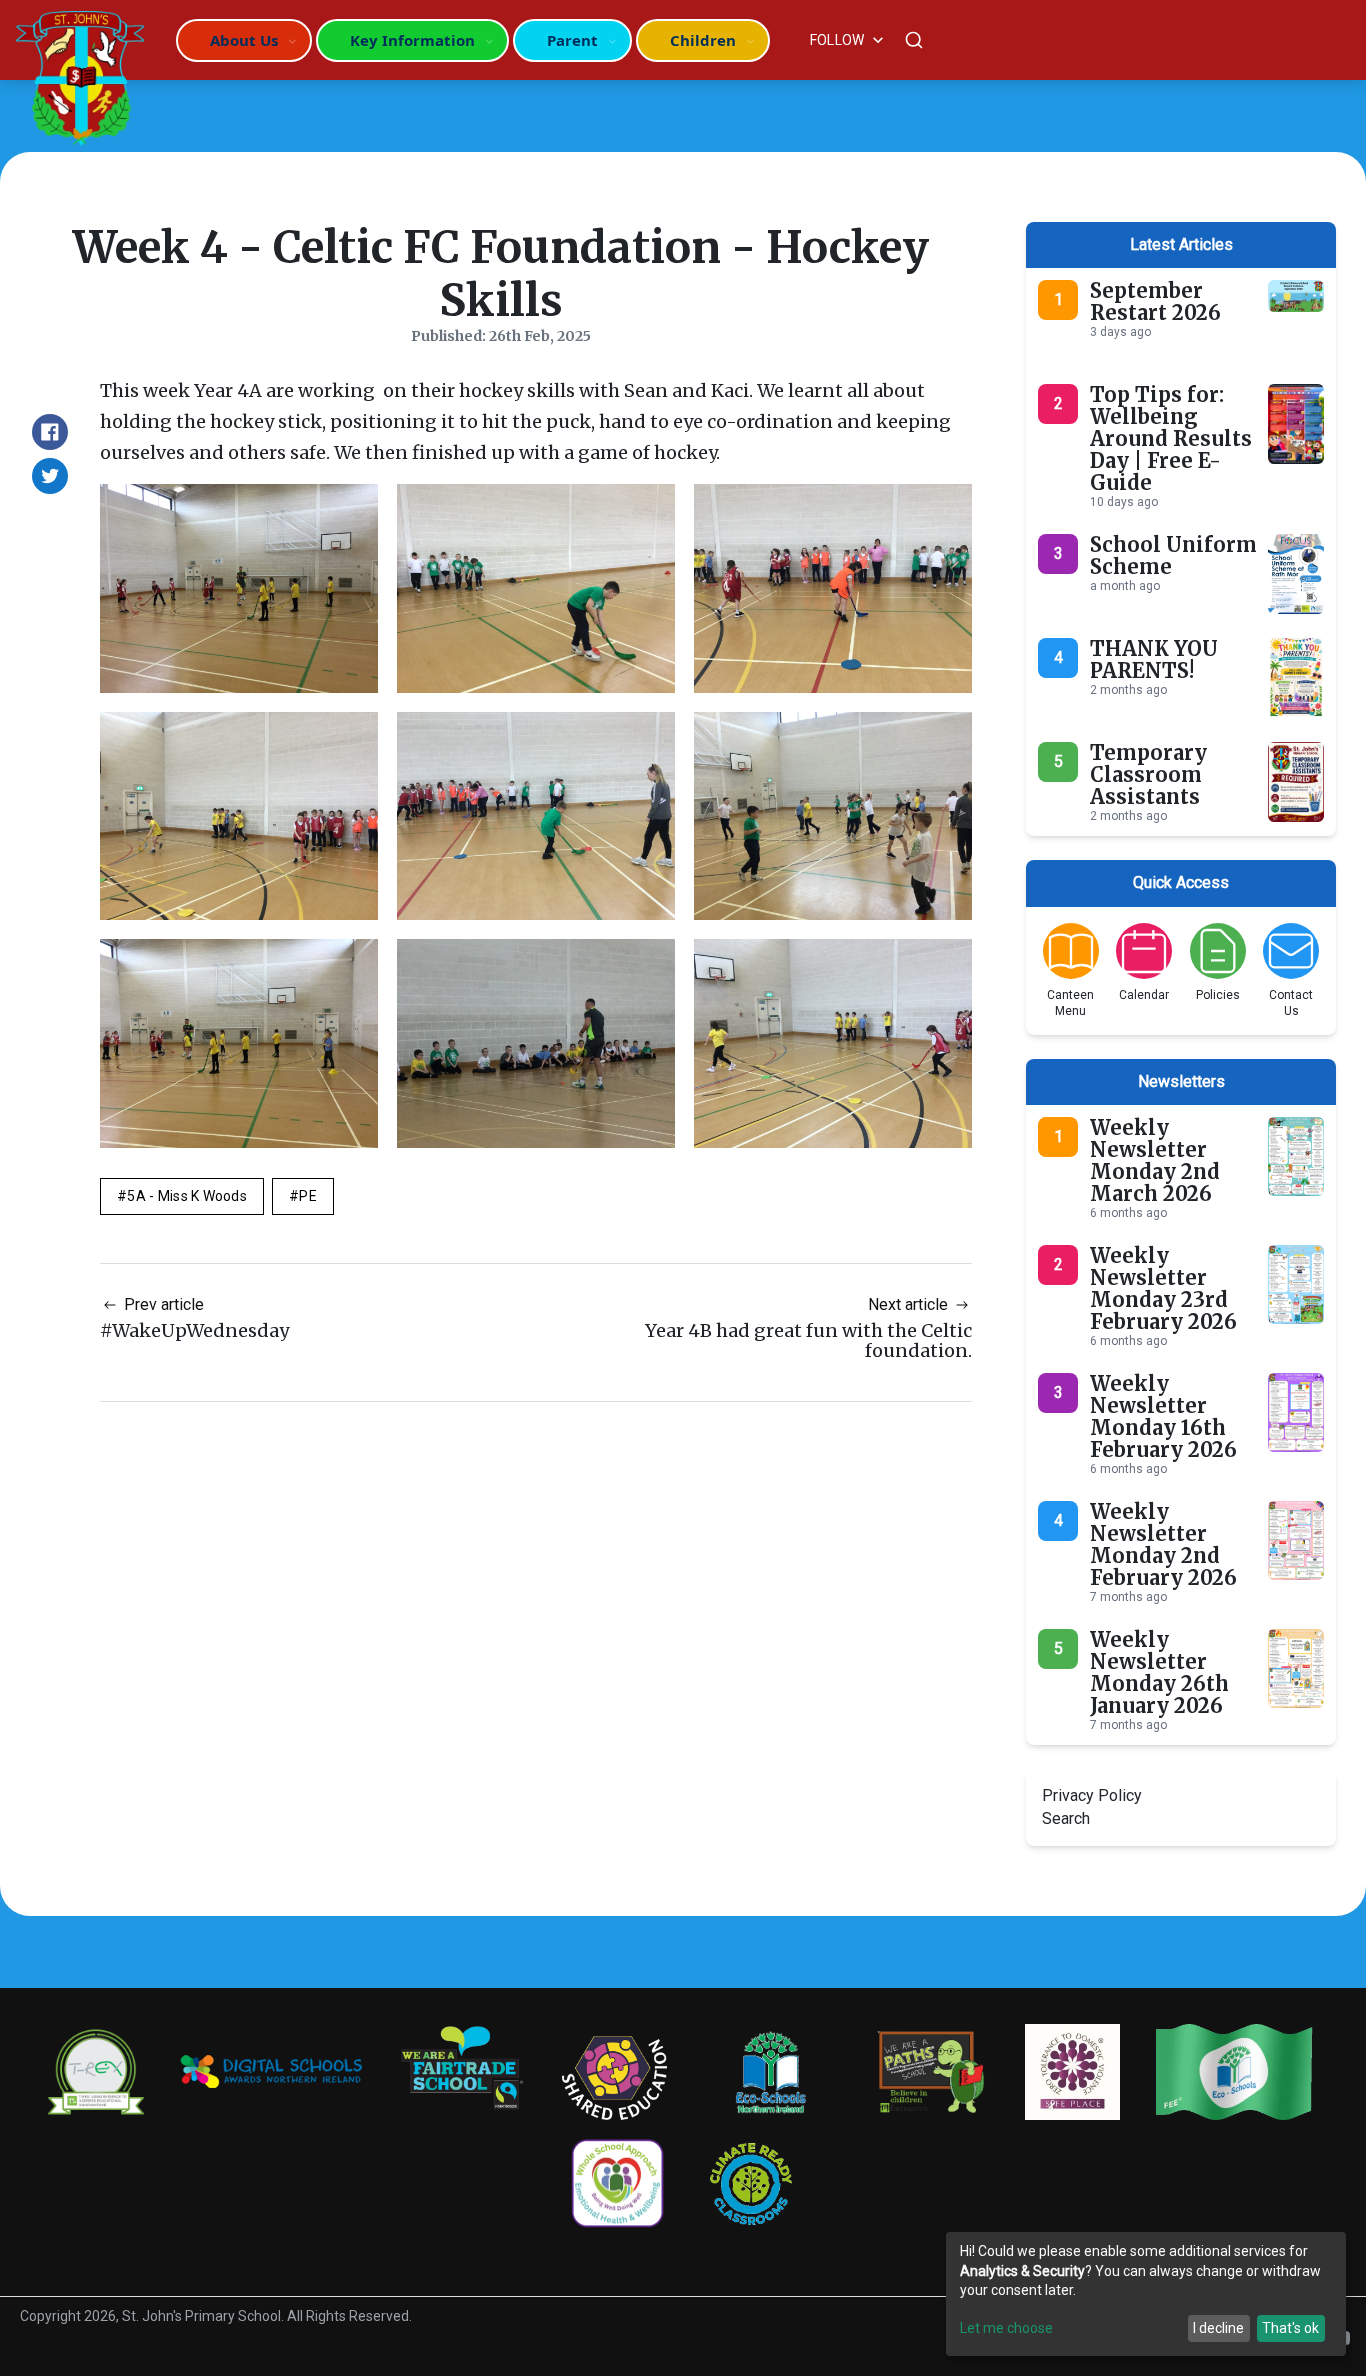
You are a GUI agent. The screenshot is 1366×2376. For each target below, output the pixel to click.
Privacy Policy (1092, 1795)
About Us (244, 40)
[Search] (914, 40)
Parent (572, 40)
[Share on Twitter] (50, 476)
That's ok (1290, 2328)
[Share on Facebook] (50, 432)
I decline (1218, 2328)
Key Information (412, 40)
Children (703, 40)
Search (1066, 1818)
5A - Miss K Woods (187, 1196)
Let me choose (1006, 2328)
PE (308, 1196)
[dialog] (1146, 2294)
